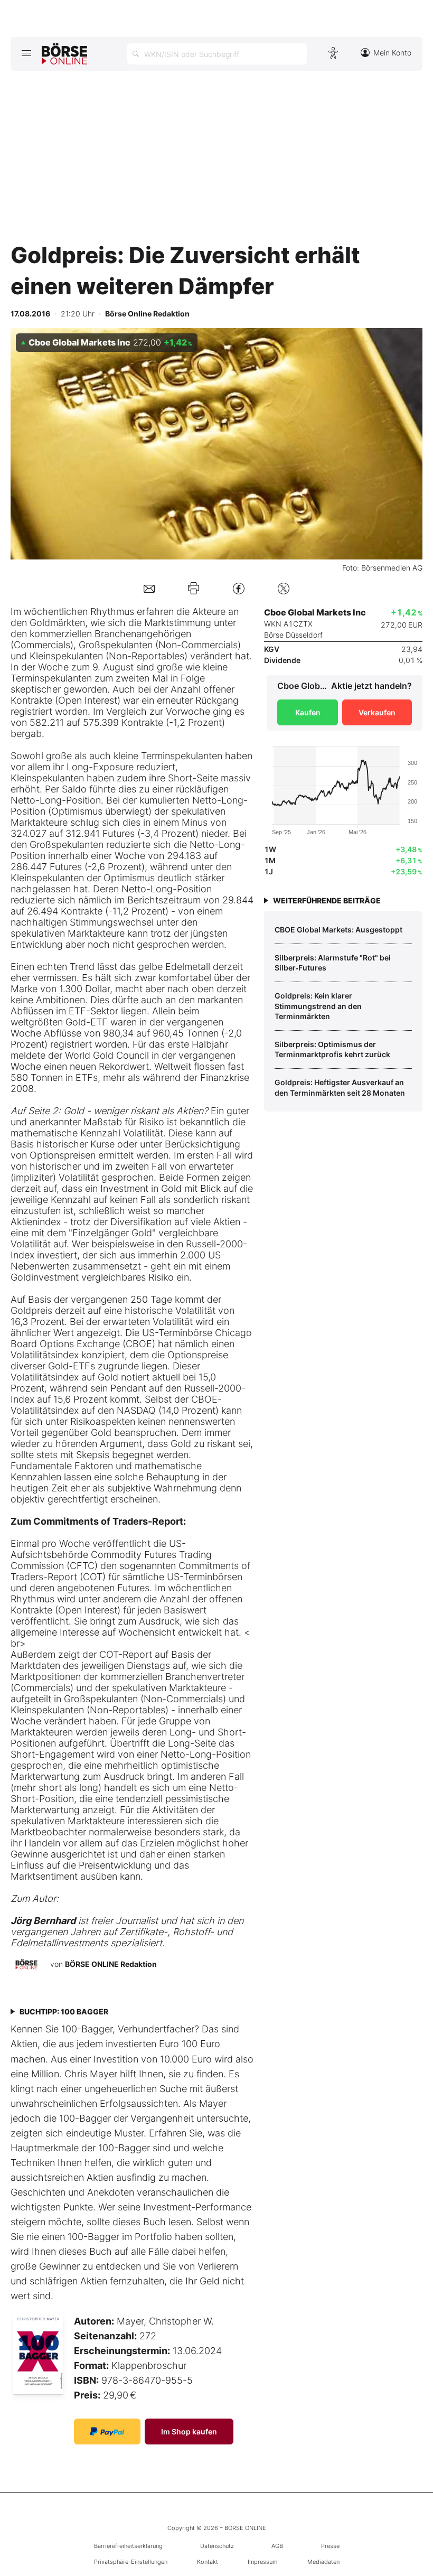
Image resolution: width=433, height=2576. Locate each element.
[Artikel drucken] (194, 588)
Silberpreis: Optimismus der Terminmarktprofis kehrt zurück (332, 1049)
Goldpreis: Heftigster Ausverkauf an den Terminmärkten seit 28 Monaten (340, 1088)
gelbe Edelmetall (174, 967)
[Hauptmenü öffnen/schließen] (26, 53)
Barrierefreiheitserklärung (128, 2546)
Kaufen (308, 712)
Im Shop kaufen (189, 2432)
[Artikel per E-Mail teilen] (149, 588)
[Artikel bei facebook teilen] (239, 588)
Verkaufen (377, 712)
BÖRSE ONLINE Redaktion (111, 1964)
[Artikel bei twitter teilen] (284, 588)
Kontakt (208, 2562)
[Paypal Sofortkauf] (107, 2432)
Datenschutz (217, 2546)
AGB (277, 2546)
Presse (330, 2546)
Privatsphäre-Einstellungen (131, 2562)
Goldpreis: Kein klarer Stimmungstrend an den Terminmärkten (318, 1006)
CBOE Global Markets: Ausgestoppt (338, 930)
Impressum (262, 2562)
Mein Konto (392, 53)
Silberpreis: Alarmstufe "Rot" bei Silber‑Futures (333, 963)
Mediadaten (323, 2562)
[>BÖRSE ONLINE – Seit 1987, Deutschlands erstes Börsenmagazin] (64, 54)
